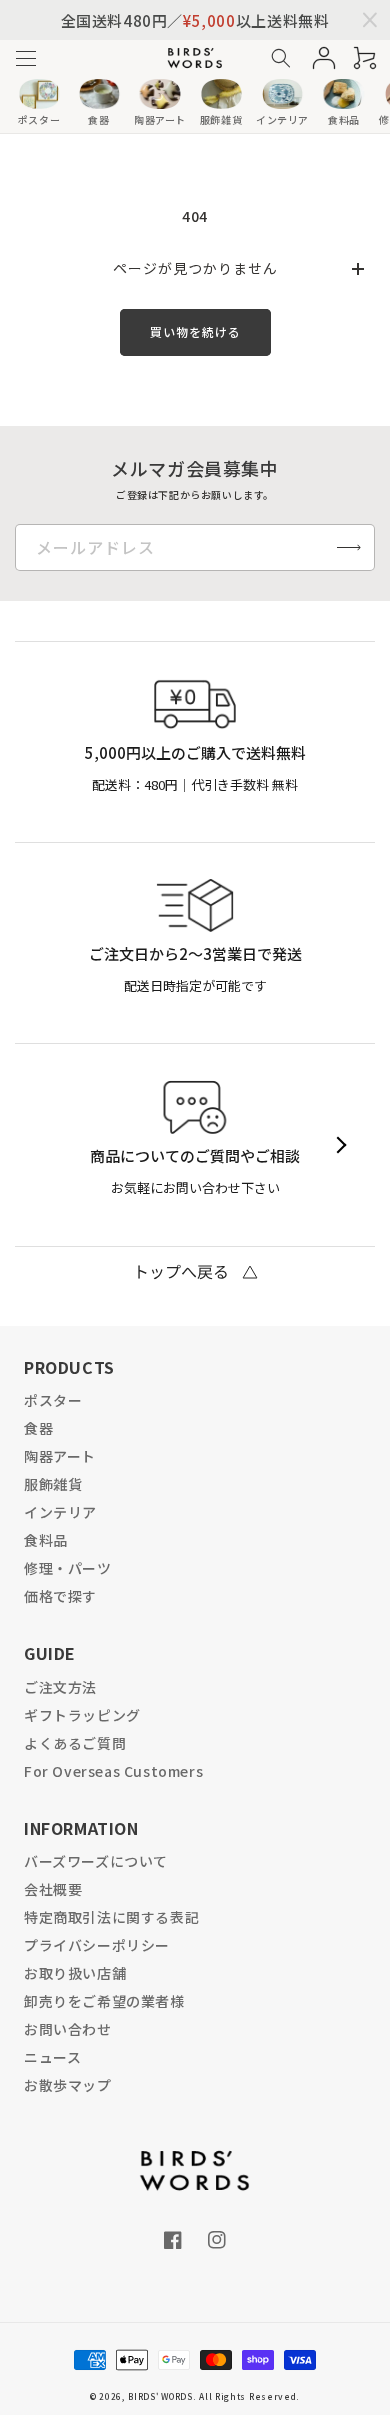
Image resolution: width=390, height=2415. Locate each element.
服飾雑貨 (53, 1484)
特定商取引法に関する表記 (111, 1917)
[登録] (349, 547)
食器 (38, 1428)
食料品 (46, 1540)
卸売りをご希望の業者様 (104, 2001)
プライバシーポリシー (97, 1945)
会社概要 (53, 1889)
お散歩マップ (68, 2085)
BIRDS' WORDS (160, 2396)
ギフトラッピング (82, 1715)
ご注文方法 (60, 1687)
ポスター (53, 1400)
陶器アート (60, 1456)
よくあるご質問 (75, 1743)
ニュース (52, 2057)
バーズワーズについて (96, 1861)
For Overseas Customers (113, 1771)
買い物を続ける (195, 331)
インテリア (60, 1512)
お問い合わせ (68, 2029)
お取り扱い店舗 (75, 1973)
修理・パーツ (68, 1568)
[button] (25, 58)
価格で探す (60, 1596)
